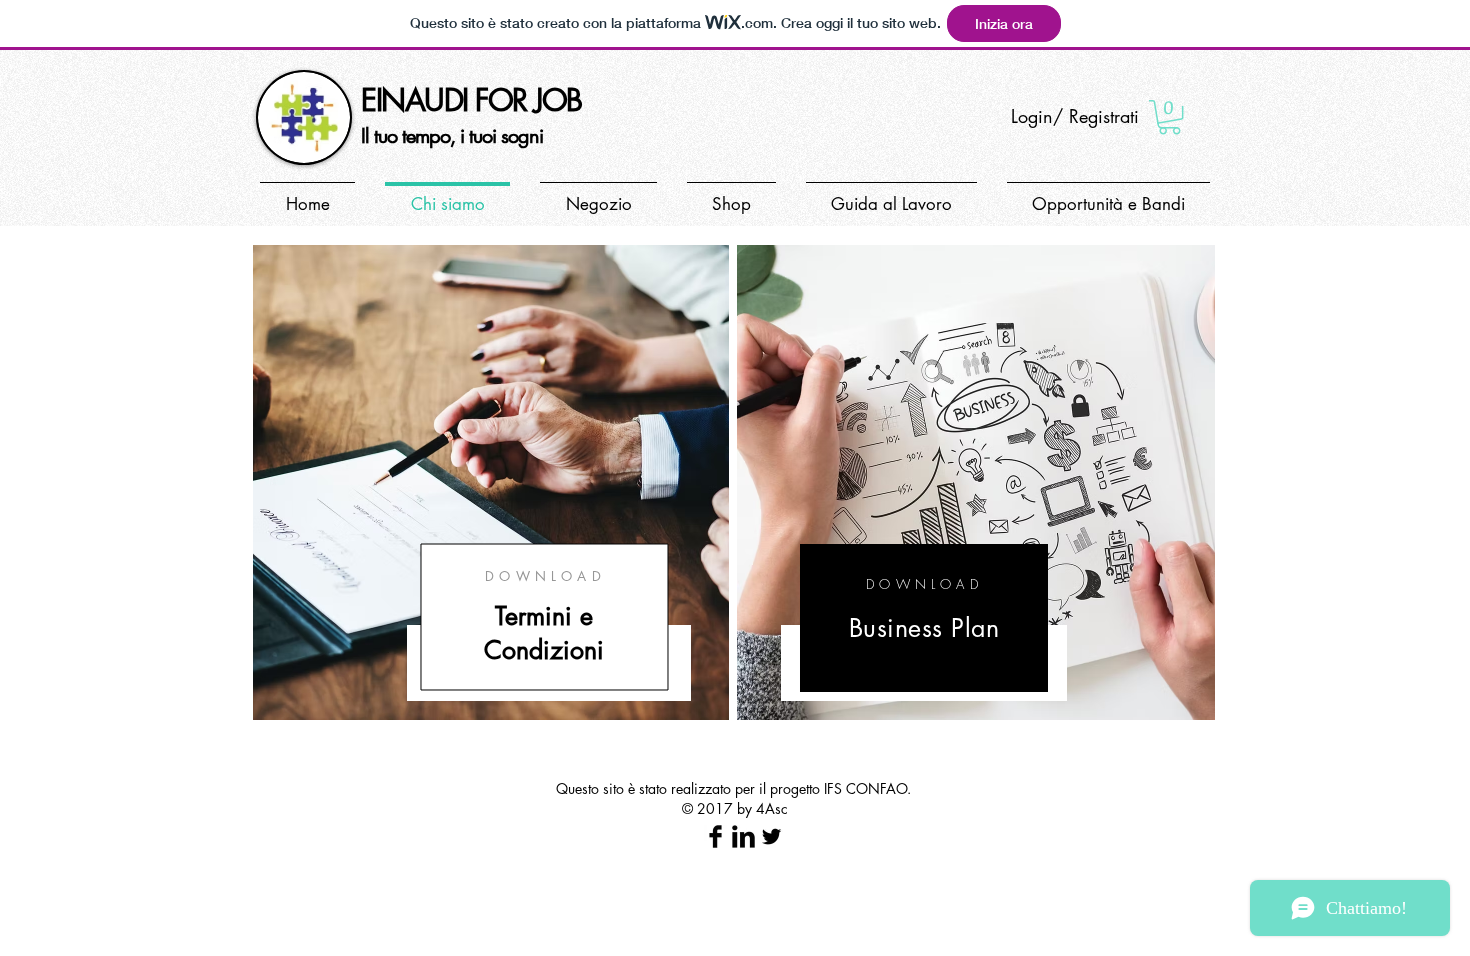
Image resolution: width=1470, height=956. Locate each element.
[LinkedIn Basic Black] (743, 836)
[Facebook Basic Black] (715, 836)
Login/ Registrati (1075, 116)
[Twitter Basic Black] (771, 836)
